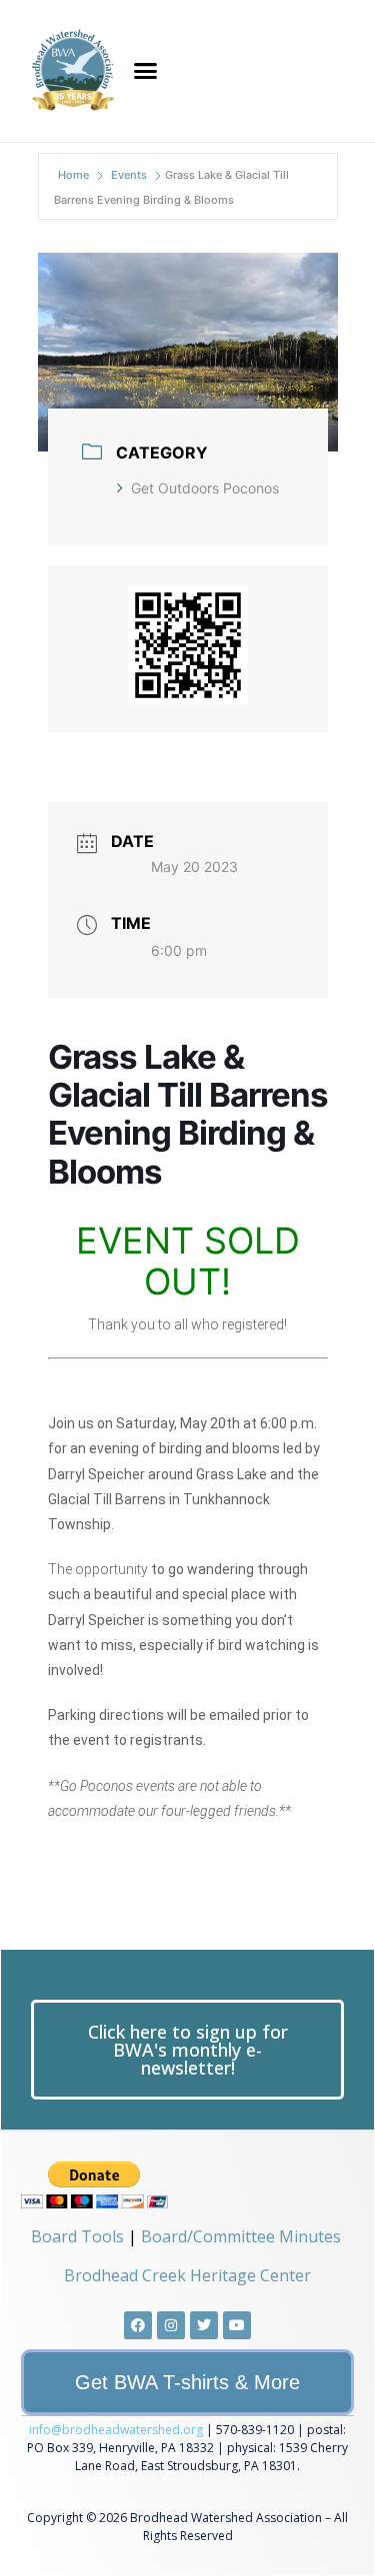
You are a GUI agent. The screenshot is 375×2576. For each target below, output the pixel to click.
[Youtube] (237, 2325)
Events (129, 175)
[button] (146, 71)
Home (75, 175)
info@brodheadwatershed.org (116, 2430)
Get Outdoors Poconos (205, 488)
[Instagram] (171, 2325)
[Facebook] (138, 2325)
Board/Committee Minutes (241, 2236)
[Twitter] (204, 2325)
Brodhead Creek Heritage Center (187, 2275)
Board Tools (77, 2236)
